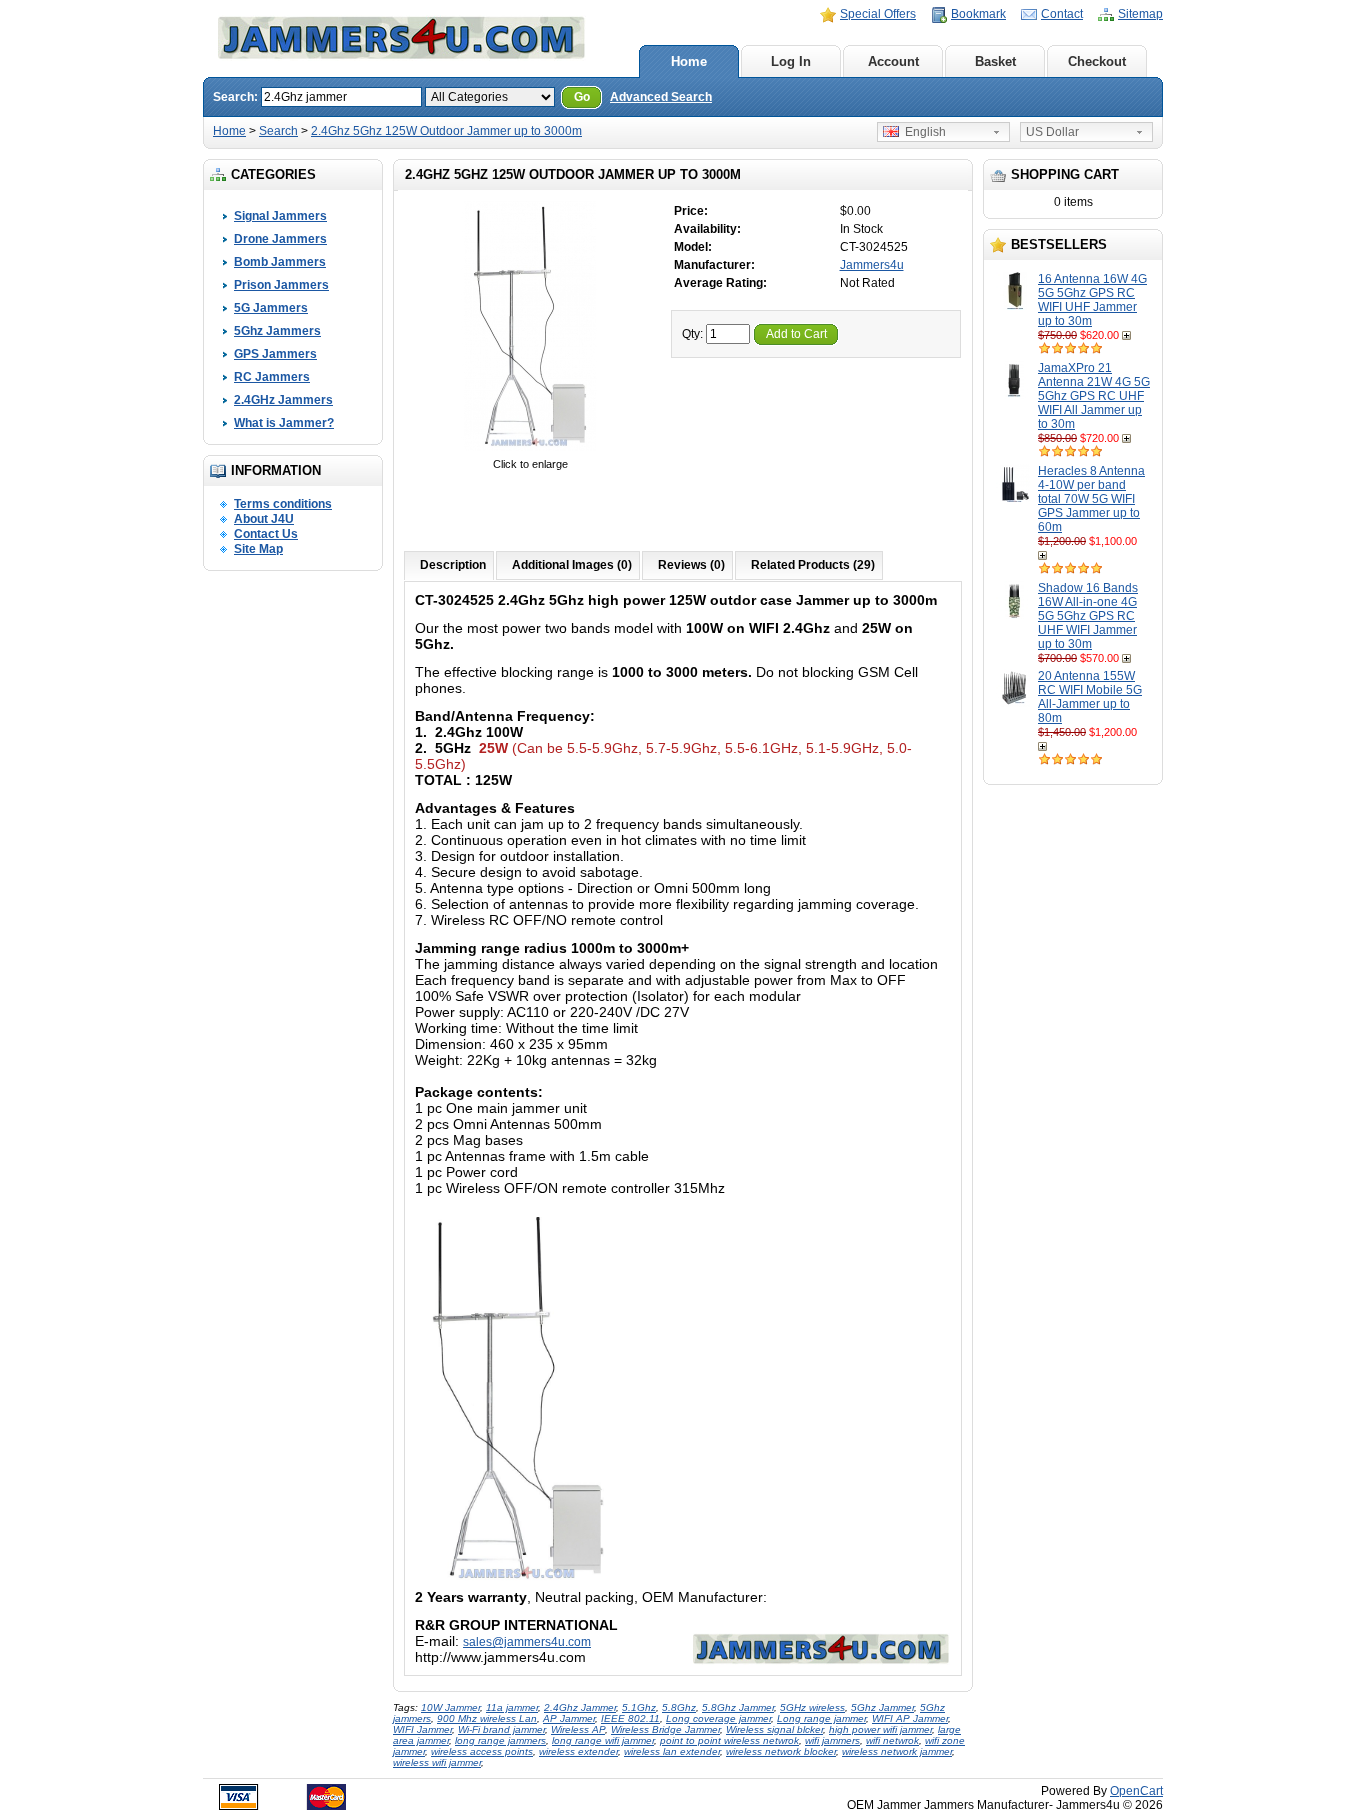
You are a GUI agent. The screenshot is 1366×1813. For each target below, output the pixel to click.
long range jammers (500, 1740)
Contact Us (266, 534)
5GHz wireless (812, 1707)
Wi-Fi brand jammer (501, 1729)
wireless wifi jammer (437, 1762)
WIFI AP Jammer (910, 1718)
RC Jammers (272, 377)
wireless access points (482, 1751)
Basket (995, 61)
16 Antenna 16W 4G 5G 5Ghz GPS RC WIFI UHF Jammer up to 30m (1092, 300)
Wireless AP (578, 1729)
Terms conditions (283, 504)
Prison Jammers (281, 285)
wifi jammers (832, 1740)
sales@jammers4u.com (527, 1642)
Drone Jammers (280, 239)
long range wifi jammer (603, 1740)
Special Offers (878, 14)
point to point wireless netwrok (729, 1740)
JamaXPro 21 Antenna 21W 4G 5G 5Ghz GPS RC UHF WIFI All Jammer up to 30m (1094, 396)
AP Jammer (569, 1718)
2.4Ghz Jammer (580, 1707)
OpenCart (1136, 1791)
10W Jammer (450, 1707)
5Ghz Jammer (882, 1707)
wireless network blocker (781, 1751)
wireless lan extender (672, 1751)
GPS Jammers (275, 354)
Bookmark (978, 14)
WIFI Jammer (422, 1729)
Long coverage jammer (718, 1718)
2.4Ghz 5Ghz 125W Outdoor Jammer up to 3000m (446, 131)
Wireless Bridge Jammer (665, 1729)
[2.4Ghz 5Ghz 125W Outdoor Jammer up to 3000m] (530, 450)
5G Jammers (271, 308)
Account (893, 61)
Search (278, 131)
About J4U (264, 519)
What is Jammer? (284, 423)
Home (689, 61)
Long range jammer (821, 1718)
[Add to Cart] (1128, 335)
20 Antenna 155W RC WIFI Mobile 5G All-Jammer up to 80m (1090, 697)
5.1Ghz (639, 1707)
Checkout (1097, 61)
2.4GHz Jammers (283, 400)
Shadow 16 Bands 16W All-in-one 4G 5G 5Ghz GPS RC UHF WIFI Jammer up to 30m (1088, 616)
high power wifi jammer (880, 1729)
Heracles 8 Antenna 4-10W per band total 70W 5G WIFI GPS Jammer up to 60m (1091, 499)
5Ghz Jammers (277, 331)
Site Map (258, 549)
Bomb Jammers (280, 262)
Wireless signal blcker (774, 1729)
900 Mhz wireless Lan (487, 1718)
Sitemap (1140, 14)
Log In (791, 61)
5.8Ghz (679, 1707)
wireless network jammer (897, 1751)
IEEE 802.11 (630, 1718)
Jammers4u (872, 265)
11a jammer (512, 1707)
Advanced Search (661, 97)
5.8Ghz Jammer (738, 1707)
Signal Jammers (280, 216)
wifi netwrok (892, 1740)
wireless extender (578, 1751)
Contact (1062, 14)
